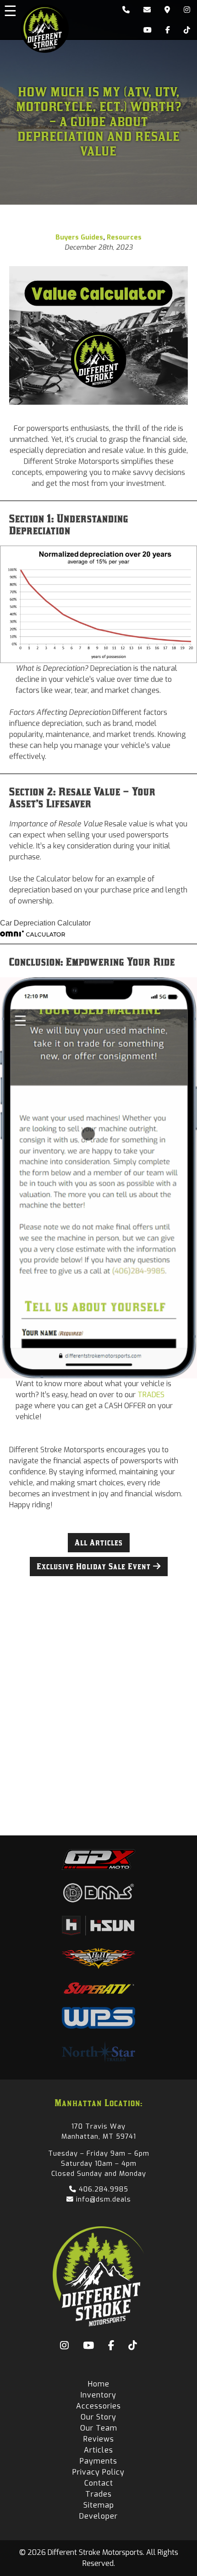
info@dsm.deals (102, 2199)
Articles (98, 2450)
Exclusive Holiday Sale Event (95, 1567)
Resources (124, 237)
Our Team (99, 2428)
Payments (98, 2461)
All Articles (99, 1543)
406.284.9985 (102, 2189)
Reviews (99, 2439)
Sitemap (99, 2505)
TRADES (151, 1395)
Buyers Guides (79, 237)
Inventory (98, 2395)
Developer (98, 2516)
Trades (98, 2494)
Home (99, 2384)
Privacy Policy (98, 2472)
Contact (99, 2483)
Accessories (98, 2406)
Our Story (98, 2417)
